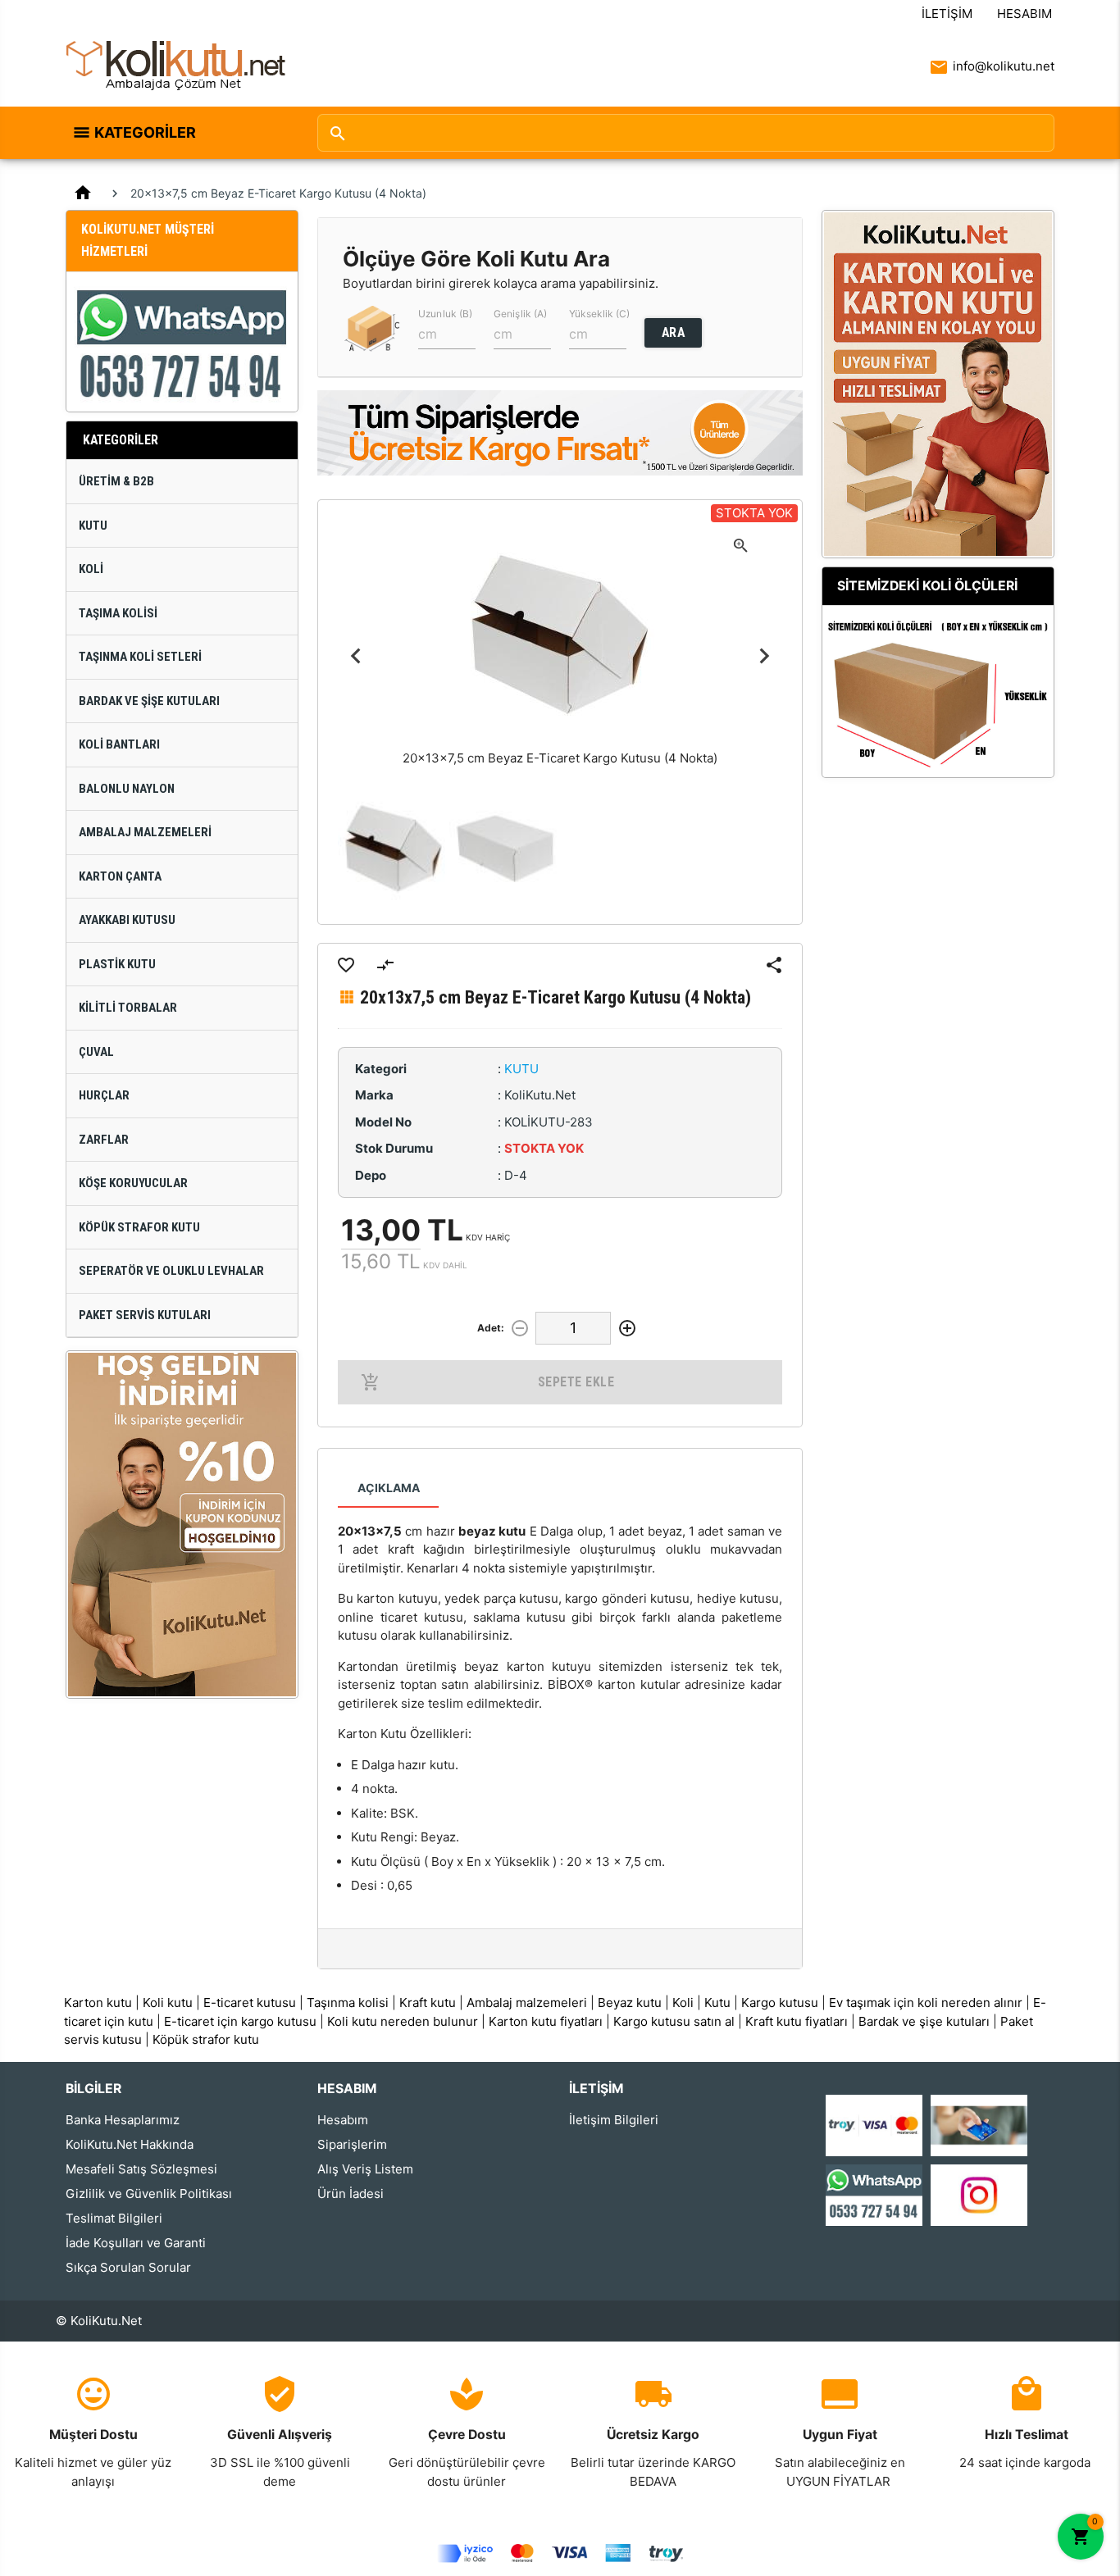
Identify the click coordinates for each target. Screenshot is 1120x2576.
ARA (674, 332)
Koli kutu (168, 2003)
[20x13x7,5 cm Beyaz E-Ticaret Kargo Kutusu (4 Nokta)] (394, 849)
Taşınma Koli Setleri (140, 657)
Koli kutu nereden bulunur (403, 2021)
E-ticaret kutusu (250, 2003)
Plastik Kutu (117, 964)
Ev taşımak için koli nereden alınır (926, 2003)
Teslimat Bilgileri (114, 2218)
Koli (91, 569)
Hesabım (1024, 14)
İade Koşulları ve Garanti (136, 2243)
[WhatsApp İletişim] (874, 2194)
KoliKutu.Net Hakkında (130, 2144)
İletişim (947, 14)
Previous (356, 656)
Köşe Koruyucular (133, 1183)
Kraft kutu (428, 2003)
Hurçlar (104, 1095)
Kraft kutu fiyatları (797, 2021)
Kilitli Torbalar (128, 1008)
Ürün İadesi (351, 2194)
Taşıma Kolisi (118, 613)
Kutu (93, 526)
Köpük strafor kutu (206, 2039)
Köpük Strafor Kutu (139, 1227)
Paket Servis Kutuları (145, 1315)
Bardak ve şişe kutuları (924, 2021)
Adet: (491, 1328)
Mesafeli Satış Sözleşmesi (141, 2169)
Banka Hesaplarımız (123, 2120)
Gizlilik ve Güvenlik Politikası (149, 2194)
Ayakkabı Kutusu (127, 920)
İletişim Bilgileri (614, 2120)
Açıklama (389, 1488)
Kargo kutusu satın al (674, 2021)
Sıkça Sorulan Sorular (128, 2267)
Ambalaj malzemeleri (527, 2003)
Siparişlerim (352, 2144)
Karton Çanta (120, 876)
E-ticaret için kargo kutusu (240, 2021)
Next (764, 656)
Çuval (96, 1052)
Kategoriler (145, 132)
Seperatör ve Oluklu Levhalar (171, 1271)
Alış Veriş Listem (365, 2169)
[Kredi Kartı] (874, 2124)
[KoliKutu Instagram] (979, 2194)
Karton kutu (98, 2003)
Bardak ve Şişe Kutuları (149, 701)
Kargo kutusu (780, 2003)
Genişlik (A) (520, 314)
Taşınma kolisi (348, 2003)
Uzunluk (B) (445, 314)
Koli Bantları (119, 744)
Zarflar (104, 1140)
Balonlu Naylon (127, 789)
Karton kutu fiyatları (546, 2021)
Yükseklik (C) (599, 314)
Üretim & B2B (116, 481)
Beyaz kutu (630, 2003)
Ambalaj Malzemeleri (145, 832)
